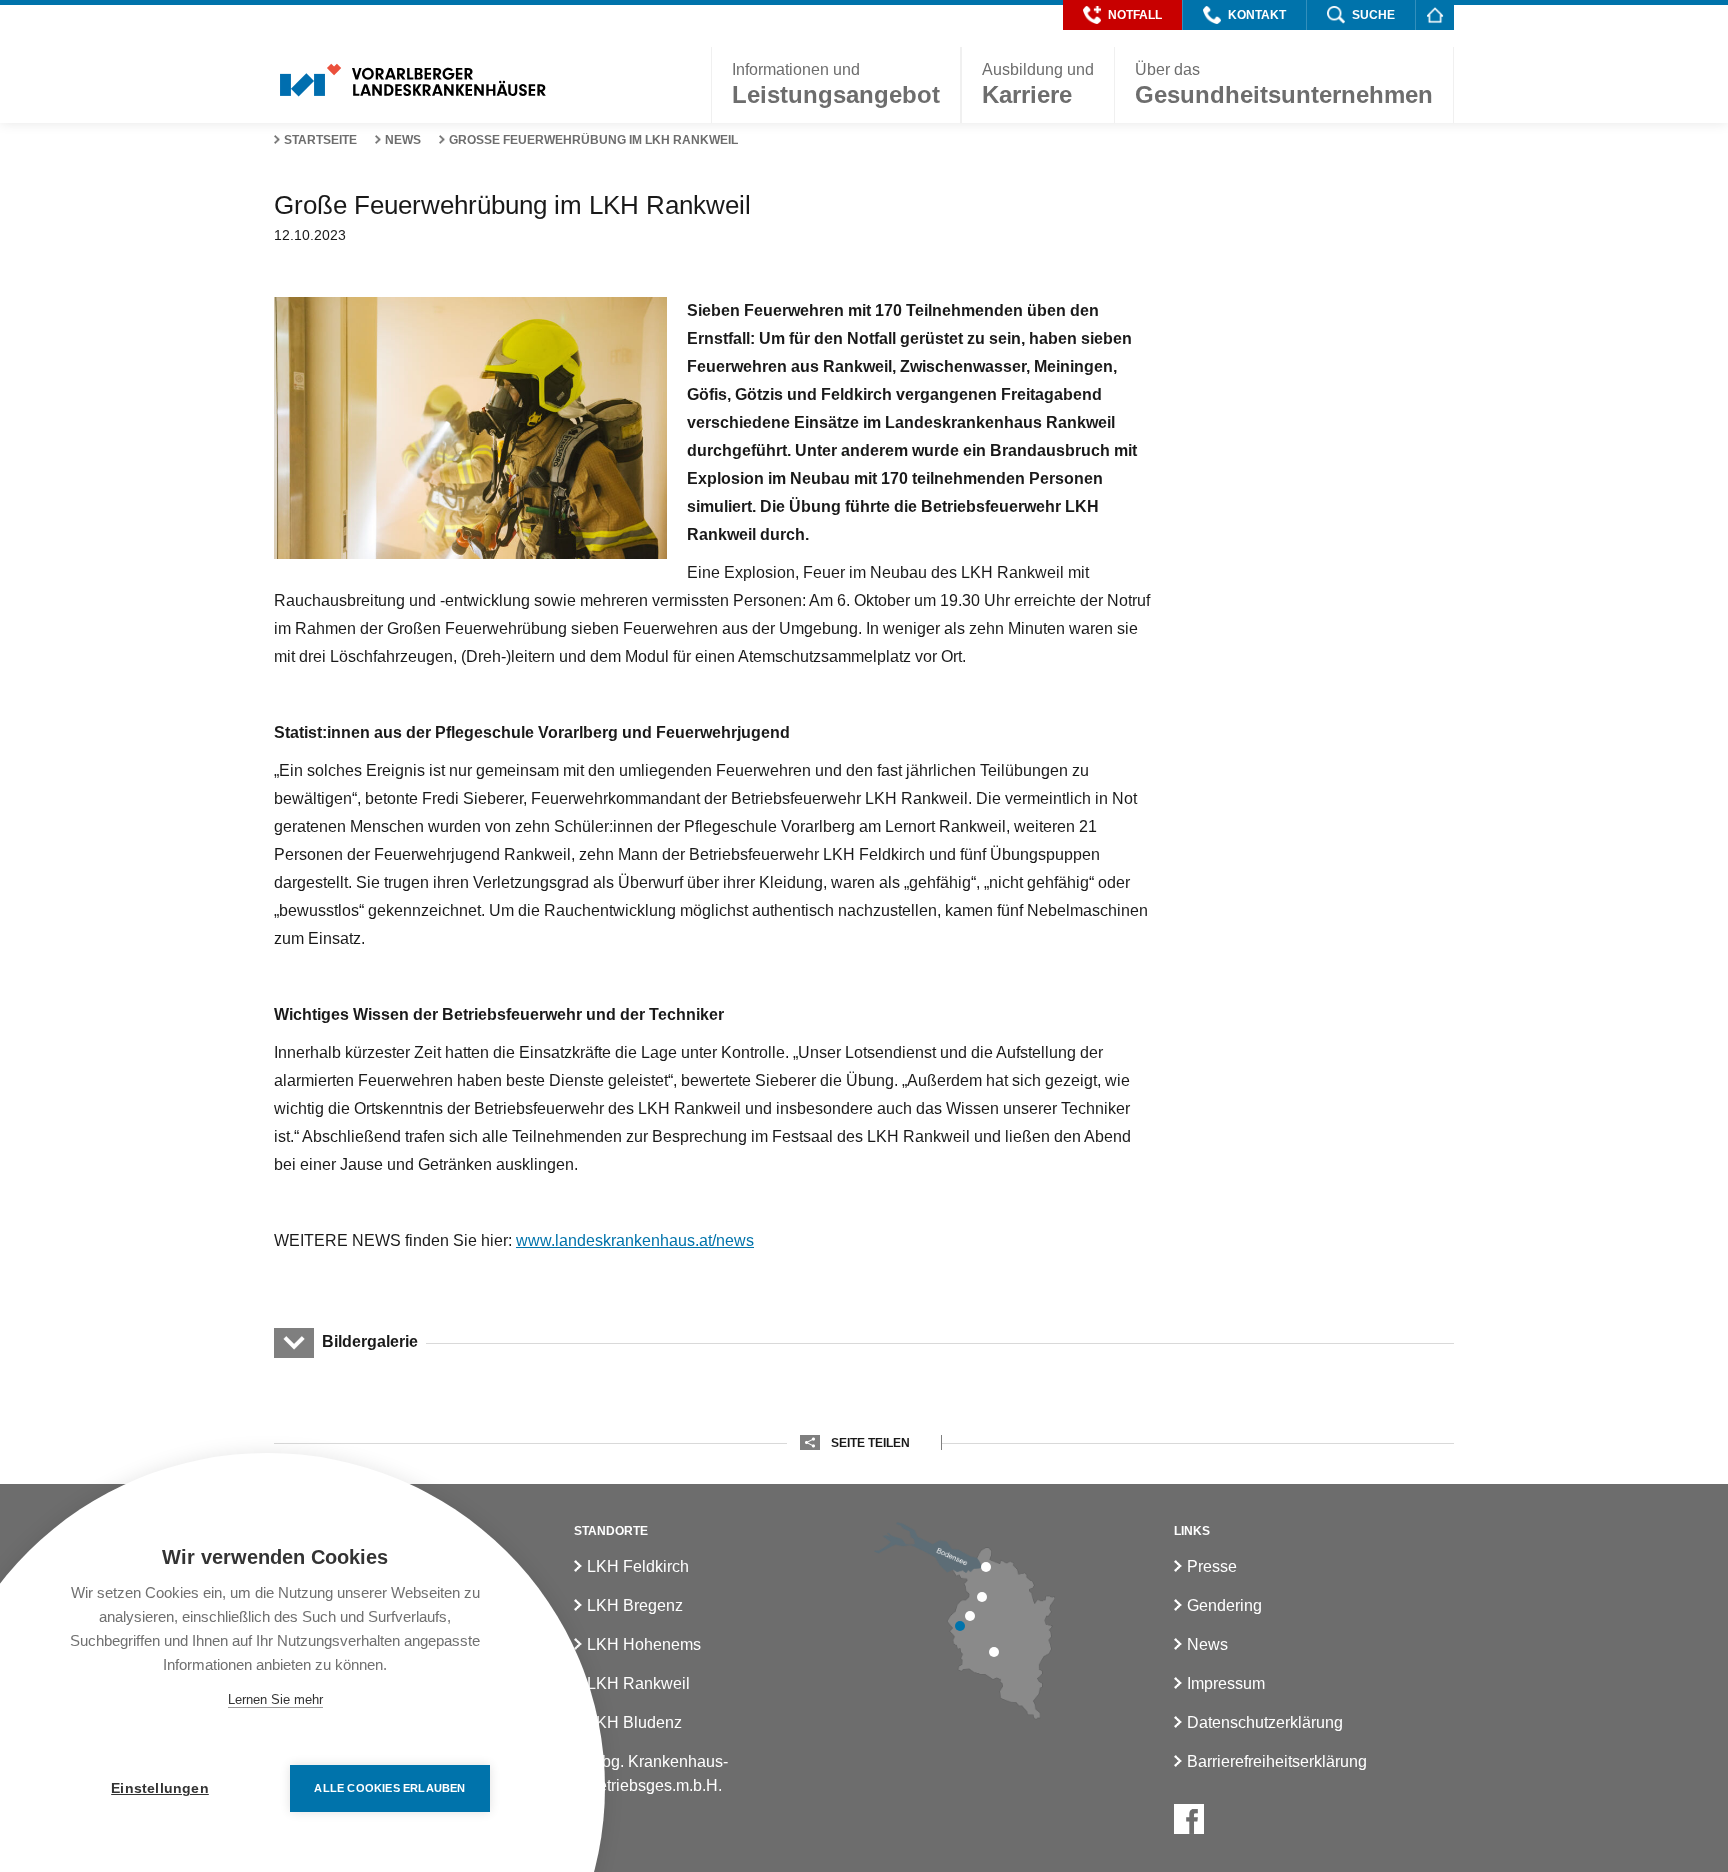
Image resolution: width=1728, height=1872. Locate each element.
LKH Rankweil (638, 1683)
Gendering (1224, 1605)
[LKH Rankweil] (970, 1616)
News (403, 140)
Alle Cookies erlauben (389, 1788)
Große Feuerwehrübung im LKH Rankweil (593, 140)
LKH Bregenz (635, 1605)
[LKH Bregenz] (986, 1567)
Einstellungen (160, 1788)
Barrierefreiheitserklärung (1277, 1761)
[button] (1122, 15)
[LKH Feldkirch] (960, 1626)
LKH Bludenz (634, 1722)
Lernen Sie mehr (275, 1699)
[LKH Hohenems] (982, 1597)
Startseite (320, 140)
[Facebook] (1189, 1819)
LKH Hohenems (644, 1644)
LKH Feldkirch (638, 1566)
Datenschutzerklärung (1265, 1722)
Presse (1212, 1566)
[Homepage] (1434, 14)
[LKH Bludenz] (994, 1652)
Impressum (1226, 1683)
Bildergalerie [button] (370, 1341)
